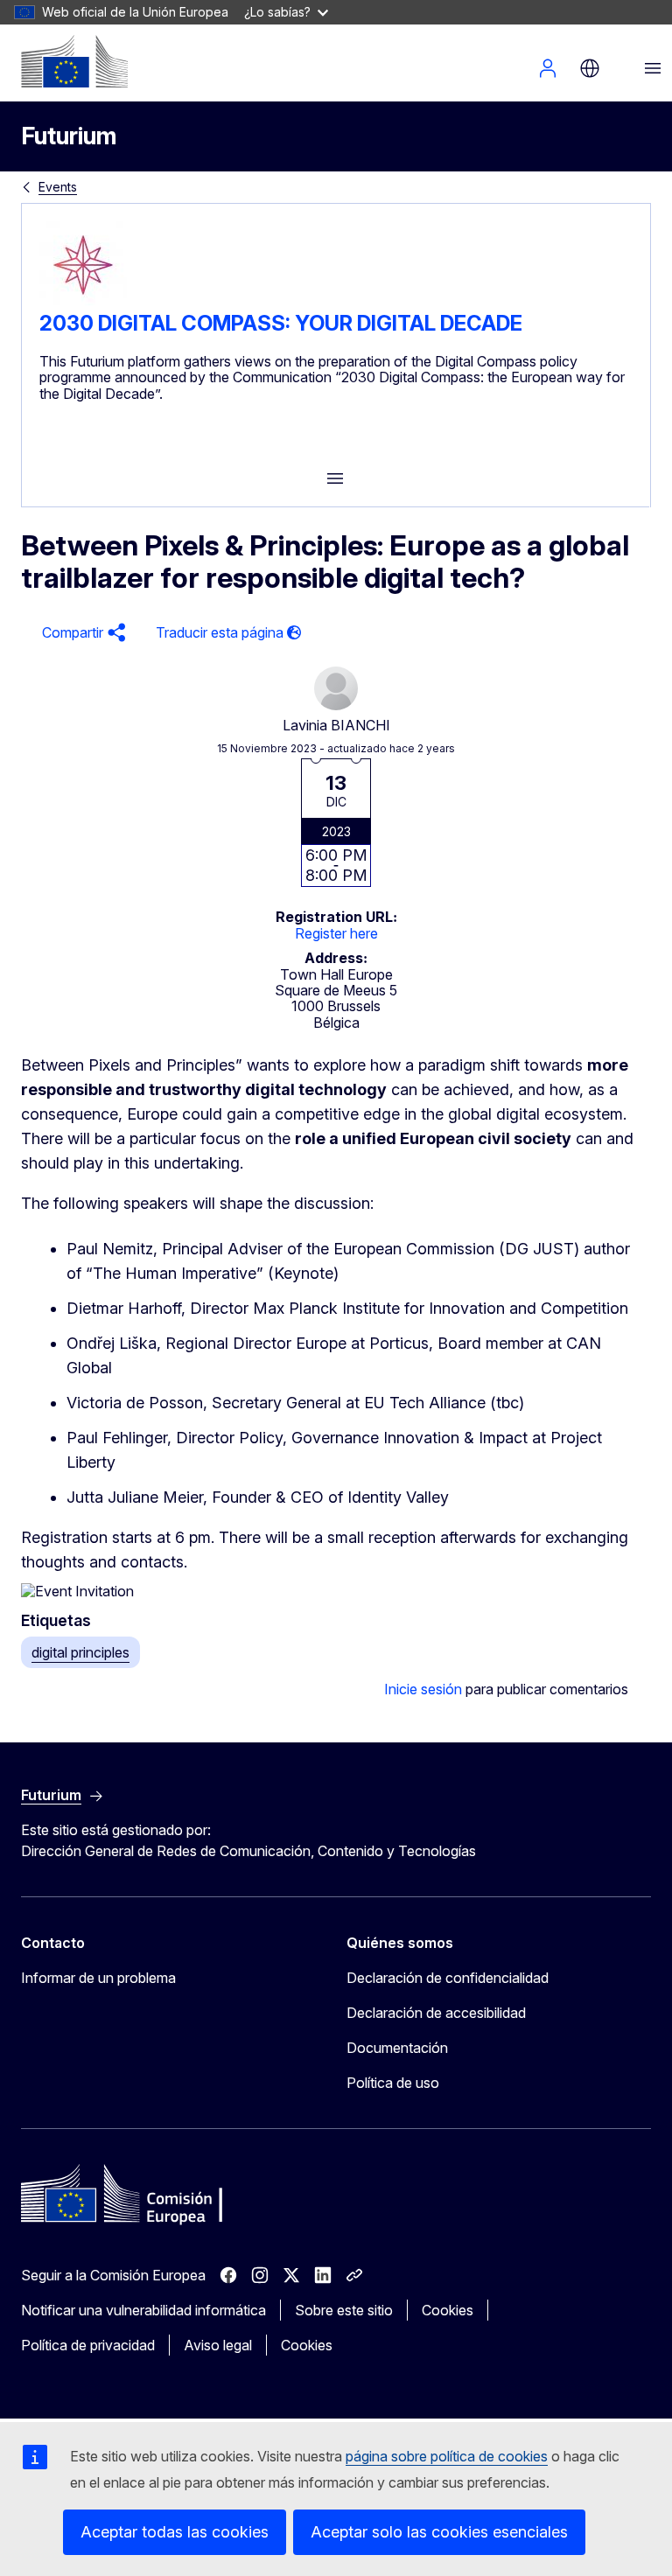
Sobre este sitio (344, 2310)
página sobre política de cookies (447, 2456)
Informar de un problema (98, 1978)
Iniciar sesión (548, 68)
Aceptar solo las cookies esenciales (439, 2532)
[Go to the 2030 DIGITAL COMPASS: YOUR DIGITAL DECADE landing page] (83, 304)
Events (58, 187)
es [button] (590, 68)
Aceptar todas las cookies (175, 2532)
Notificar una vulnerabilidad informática (143, 2310)
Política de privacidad (88, 2345)
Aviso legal (218, 2345)
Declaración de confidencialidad (448, 1978)
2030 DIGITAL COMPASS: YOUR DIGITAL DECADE (281, 323)
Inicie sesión (423, 1689)
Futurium (69, 136)
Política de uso (393, 2083)
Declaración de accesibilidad (436, 2013)
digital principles (80, 1652)
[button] (81, 633)
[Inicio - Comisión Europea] (74, 61)
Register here (336, 933)
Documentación (397, 2048)
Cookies (448, 2310)
